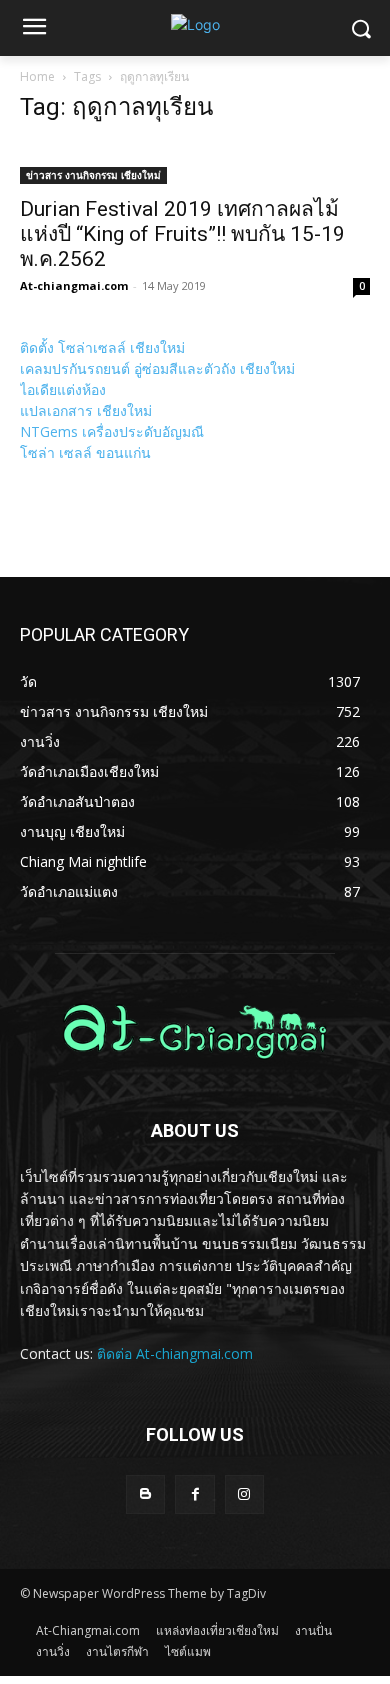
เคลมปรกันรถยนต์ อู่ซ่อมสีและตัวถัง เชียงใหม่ (157, 368)
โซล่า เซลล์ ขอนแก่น (85, 452)
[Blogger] (145, 1494)
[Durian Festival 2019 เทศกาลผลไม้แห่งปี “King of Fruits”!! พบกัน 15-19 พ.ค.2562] (195, 163)
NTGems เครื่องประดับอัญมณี (112, 431)
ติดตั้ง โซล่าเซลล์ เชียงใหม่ (102, 347)
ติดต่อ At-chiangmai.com (175, 1353)
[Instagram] (244, 1494)
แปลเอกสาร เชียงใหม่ (86, 410)
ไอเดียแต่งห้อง (63, 389)
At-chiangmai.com (74, 285)
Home (37, 76)
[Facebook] (194, 1494)
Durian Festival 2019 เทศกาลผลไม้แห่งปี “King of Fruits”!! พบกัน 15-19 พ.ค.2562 (182, 234)
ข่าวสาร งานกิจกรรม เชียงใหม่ (93, 175)
